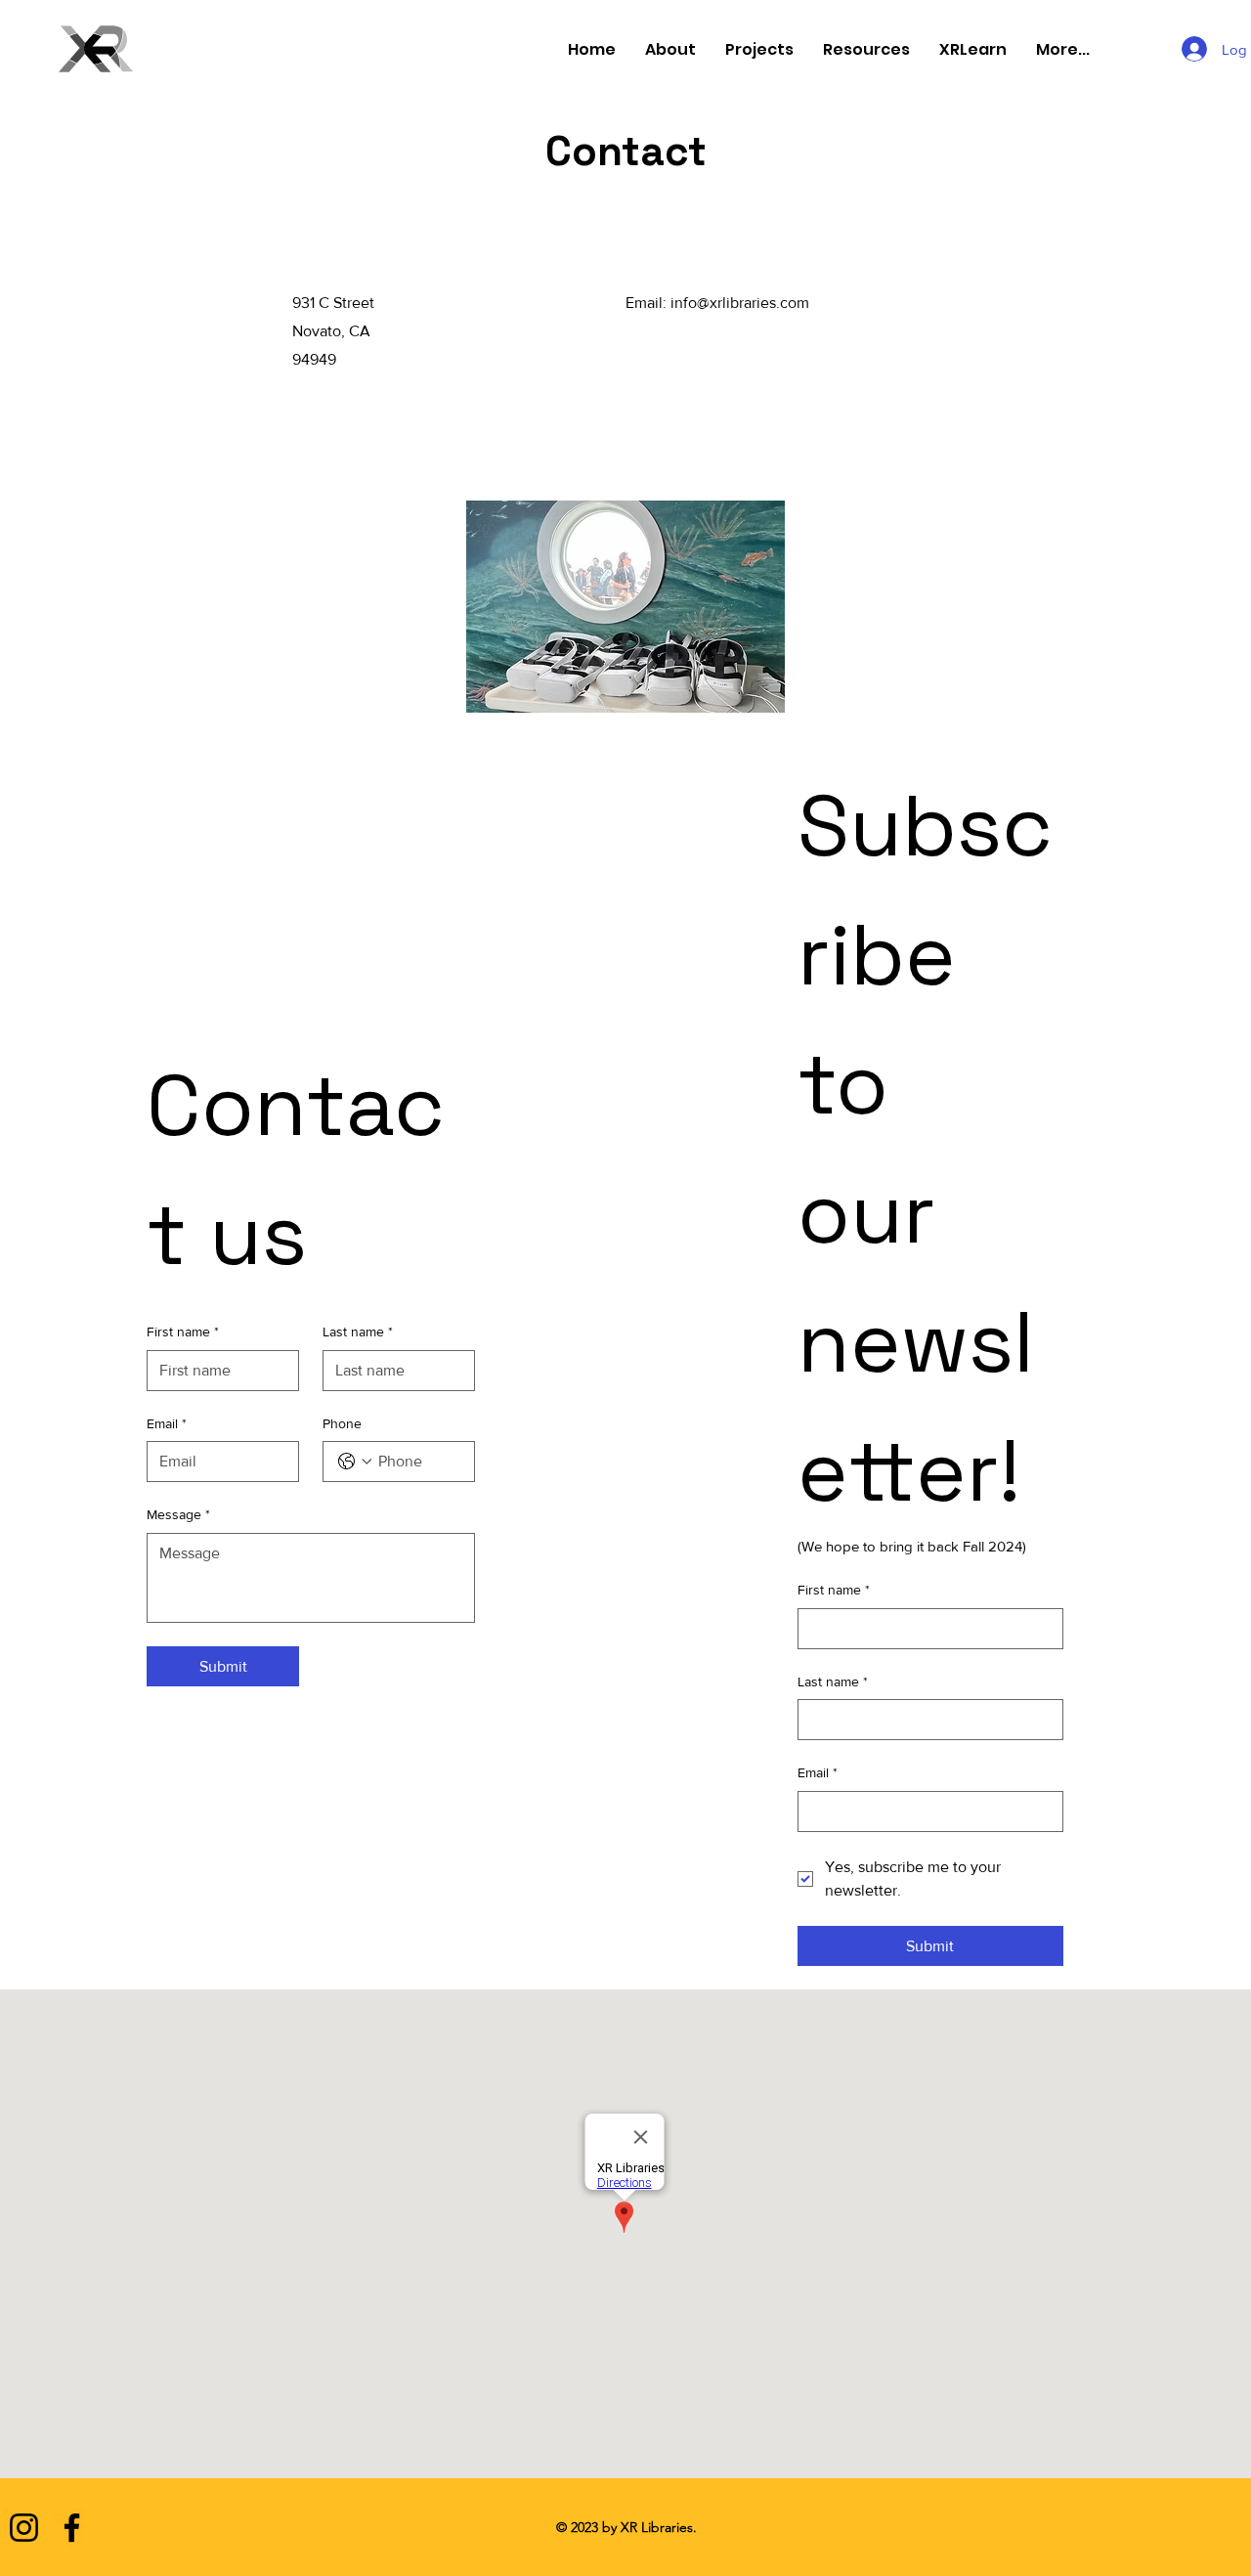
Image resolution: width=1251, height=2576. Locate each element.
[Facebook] (72, 2528)
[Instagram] (24, 2528)
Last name (358, 1332)
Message (178, 1514)
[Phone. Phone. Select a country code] (355, 1462)
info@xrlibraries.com (740, 303)
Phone (342, 1423)
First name (183, 1332)
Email (167, 1423)
